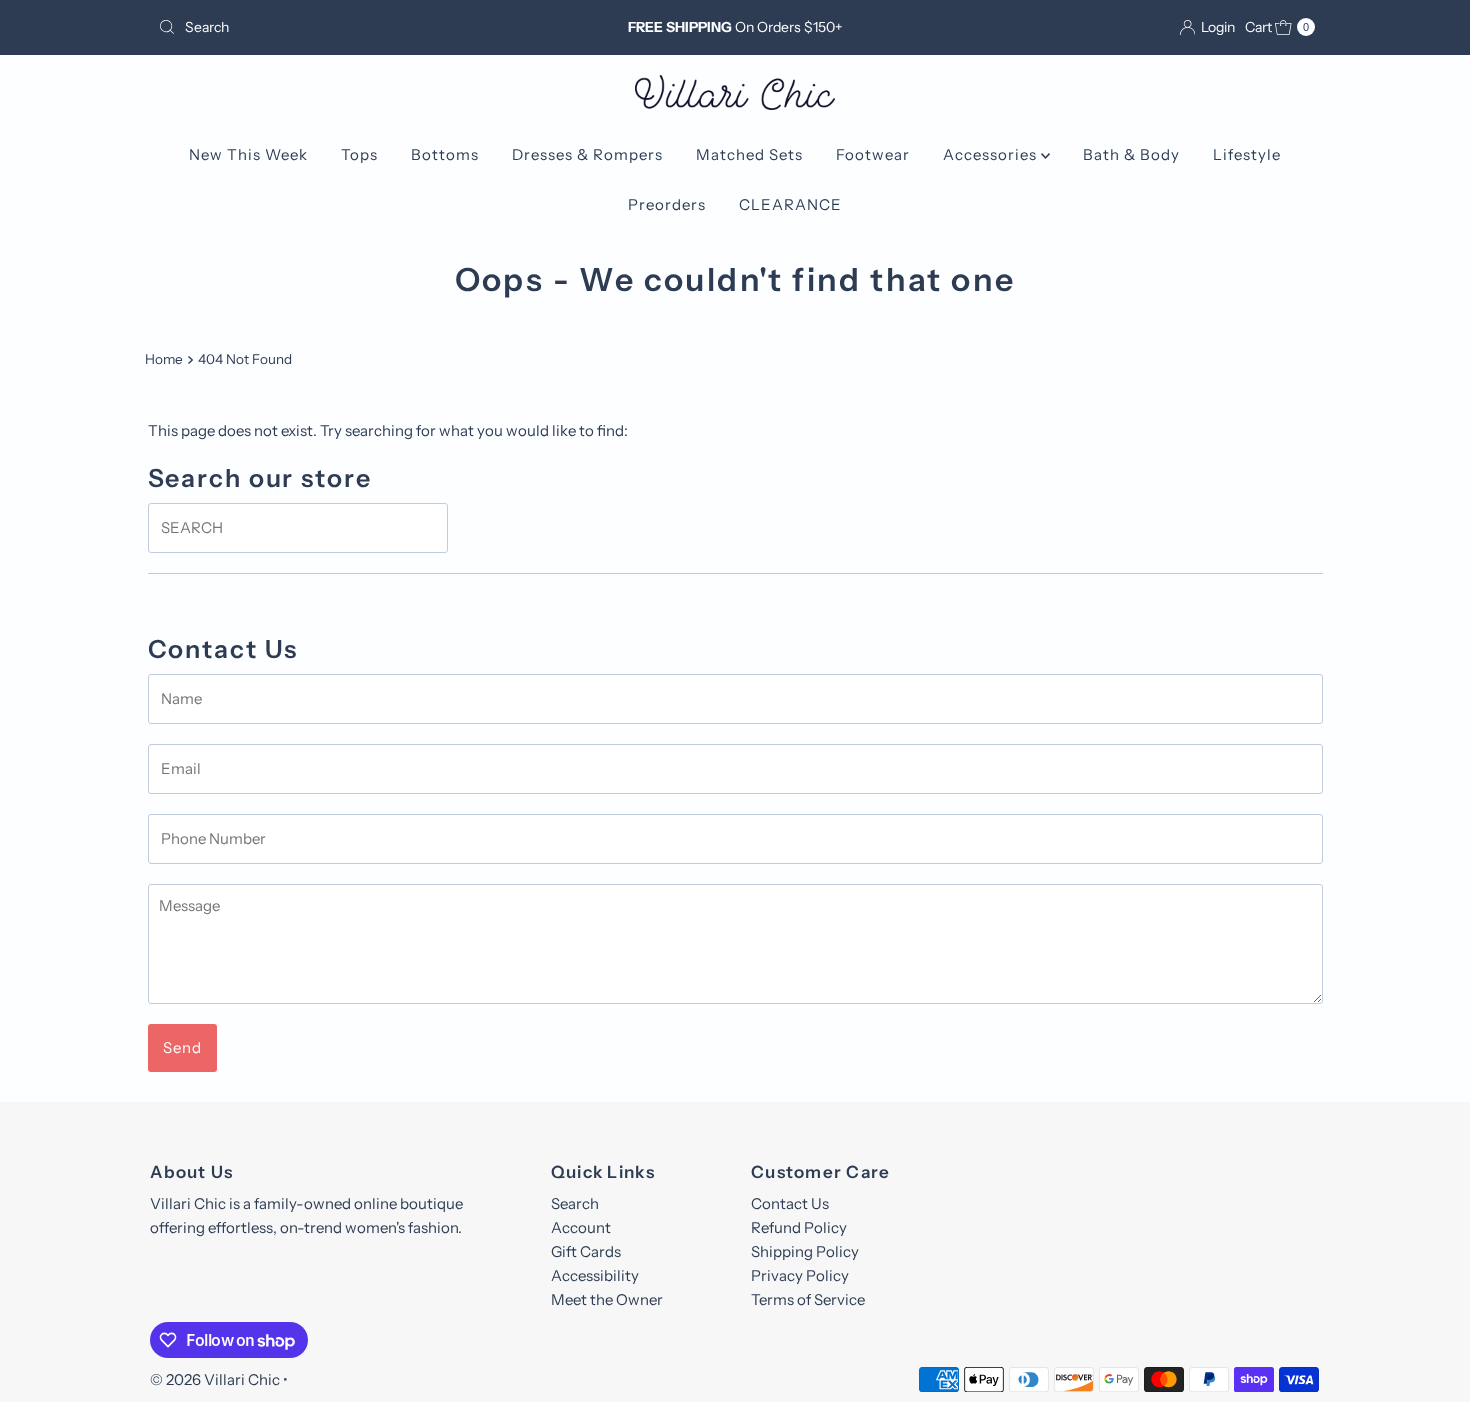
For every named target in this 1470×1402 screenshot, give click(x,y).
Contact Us (790, 1203)
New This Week (248, 154)
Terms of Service (808, 1299)
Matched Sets (749, 154)
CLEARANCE (790, 204)
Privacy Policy (800, 1275)
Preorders (667, 204)
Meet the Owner (607, 1299)
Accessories (992, 154)
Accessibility (595, 1275)
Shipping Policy (805, 1251)
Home (164, 359)
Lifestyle (1247, 154)
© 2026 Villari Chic (215, 1379)
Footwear (873, 154)
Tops (359, 154)
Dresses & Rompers (587, 154)
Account (581, 1227)
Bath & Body (1131, 154)
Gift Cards (586, 1251)
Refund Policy (799, 1227)
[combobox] (339, 27)
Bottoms (445, 154)
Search (575, 1203)
